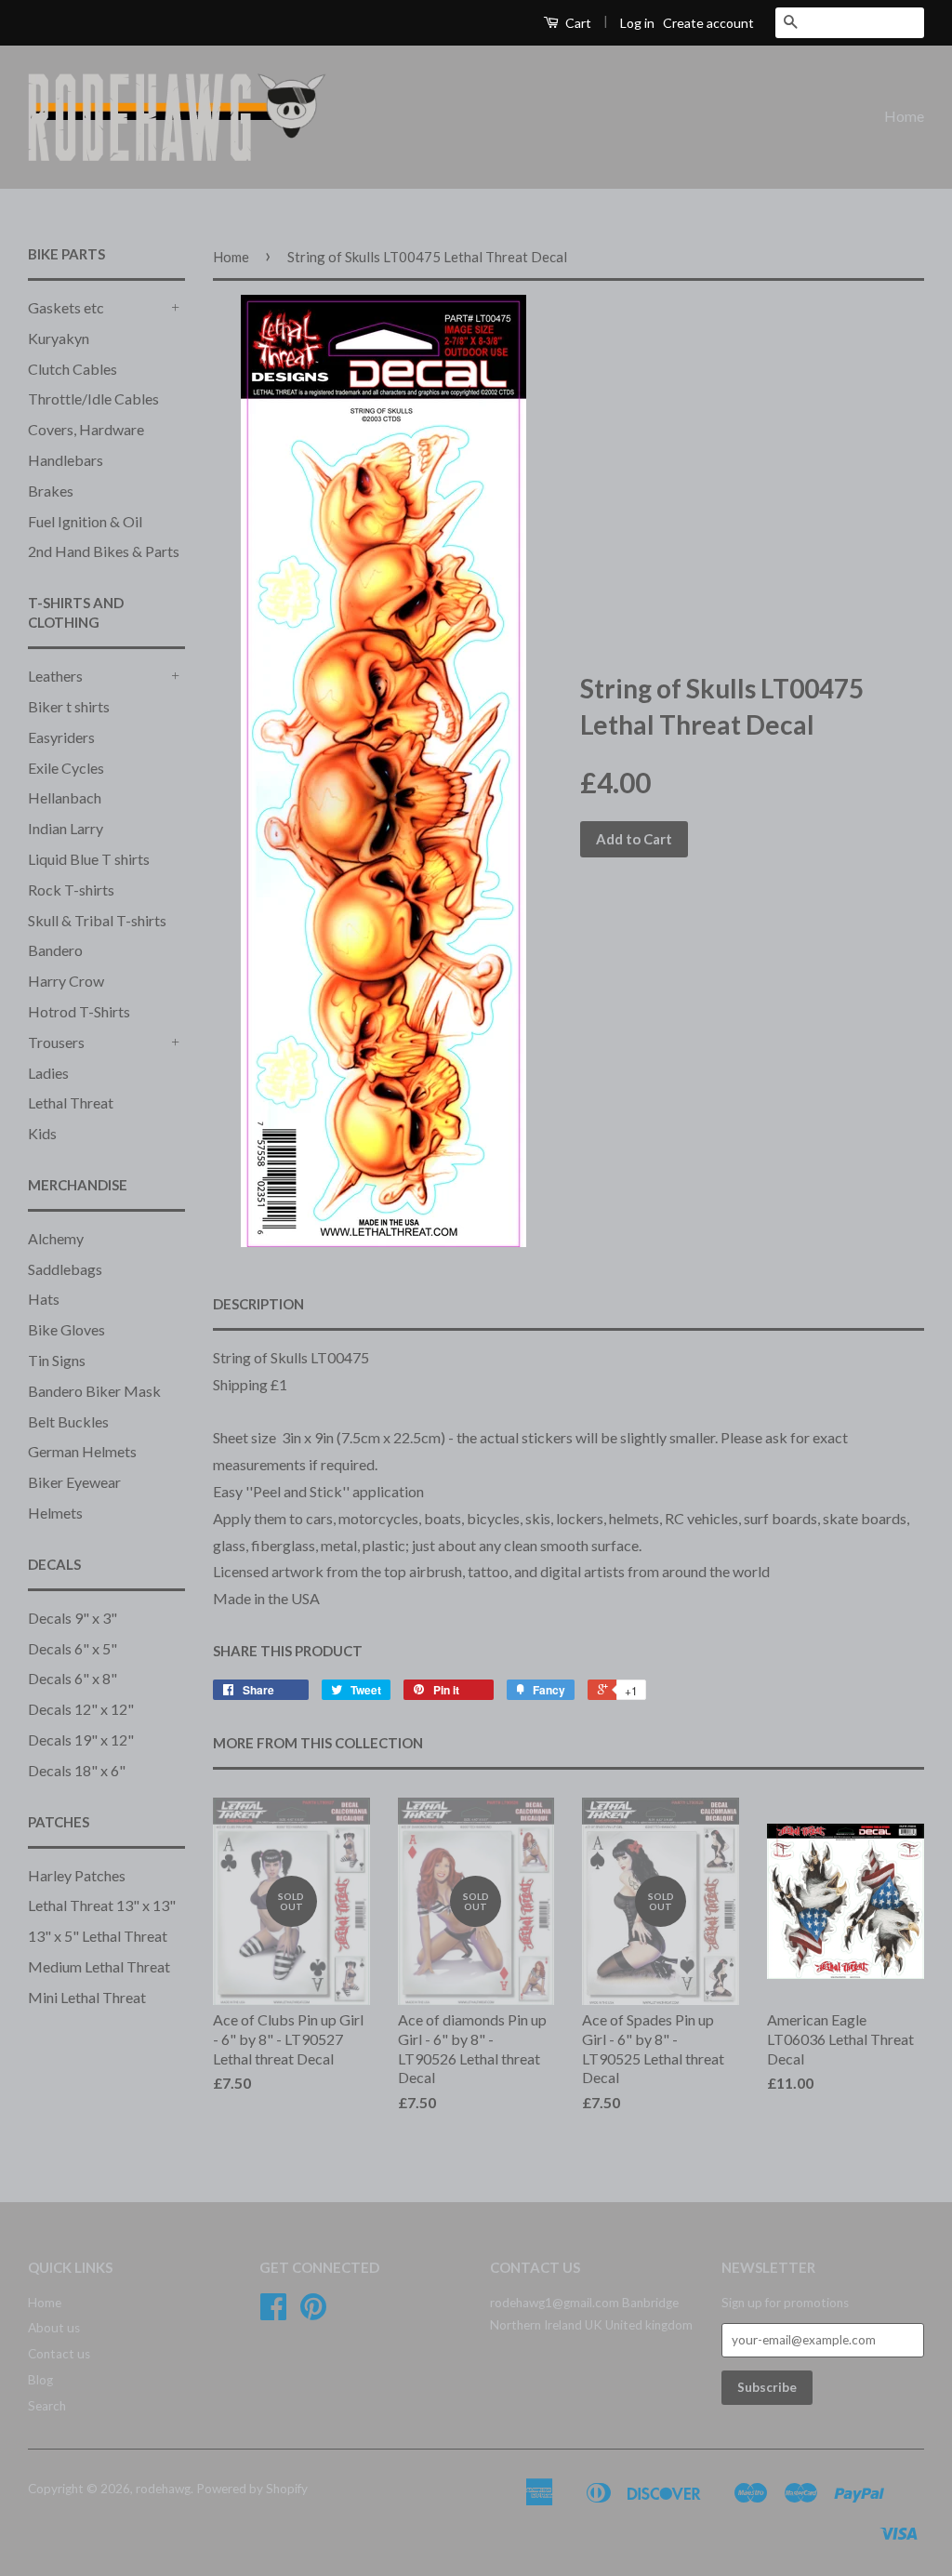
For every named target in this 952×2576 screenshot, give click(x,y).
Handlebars (66, 460)
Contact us (59, 2354)
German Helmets (82, 1451)
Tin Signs (57, 1360)
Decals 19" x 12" (81, 1739)
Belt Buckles (68, 1421)
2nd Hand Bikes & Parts (104, 551)
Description (258, 1304)
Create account (708, 23)
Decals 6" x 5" (73, 1648)
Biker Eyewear (74, 1482)
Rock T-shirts (71, 890)
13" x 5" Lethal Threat (98, 1936)
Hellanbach (65, 797)
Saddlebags (65, 1269)
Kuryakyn (59, 338)
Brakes (51, 491)
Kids (42, 1133)
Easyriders (61, 737)
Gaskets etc (66, 307)
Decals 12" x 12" (81, 1709)
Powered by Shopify (252, 2489)
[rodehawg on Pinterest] (313, 2313)
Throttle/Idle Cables (93, 398)
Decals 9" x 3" (73, 1618)
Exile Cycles (66, 768)
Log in (637, 23)
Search (47, 2406)
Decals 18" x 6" (77, 1770)
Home (904, 116)
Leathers (55, 676)
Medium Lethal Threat (99, 1966)
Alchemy (56, 1238)
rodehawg (163, 2489)
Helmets (55, 1513)
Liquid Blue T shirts (89, 859)
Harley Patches (77, 1875)
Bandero (55, 950)
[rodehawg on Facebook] (273, 2313)
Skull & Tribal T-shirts (97, 920)
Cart (577, 23)
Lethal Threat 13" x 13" (102, 1905)
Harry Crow (66, 981)
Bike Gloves (66, 1329)
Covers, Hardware (86, 429)
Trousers (56, 1042)
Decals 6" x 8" (73, 1678)
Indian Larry (66, 828)
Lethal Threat (71, 1102)
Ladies (48, 1073)
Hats (44, 1299)
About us (54, 2328)
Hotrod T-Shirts (79, 1011)
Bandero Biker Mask (94, 1391)
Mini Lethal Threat (87, 1997)
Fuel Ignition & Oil (85, 521)
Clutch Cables (73, 369)
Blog (40, 2380)
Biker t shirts (69, 706)
